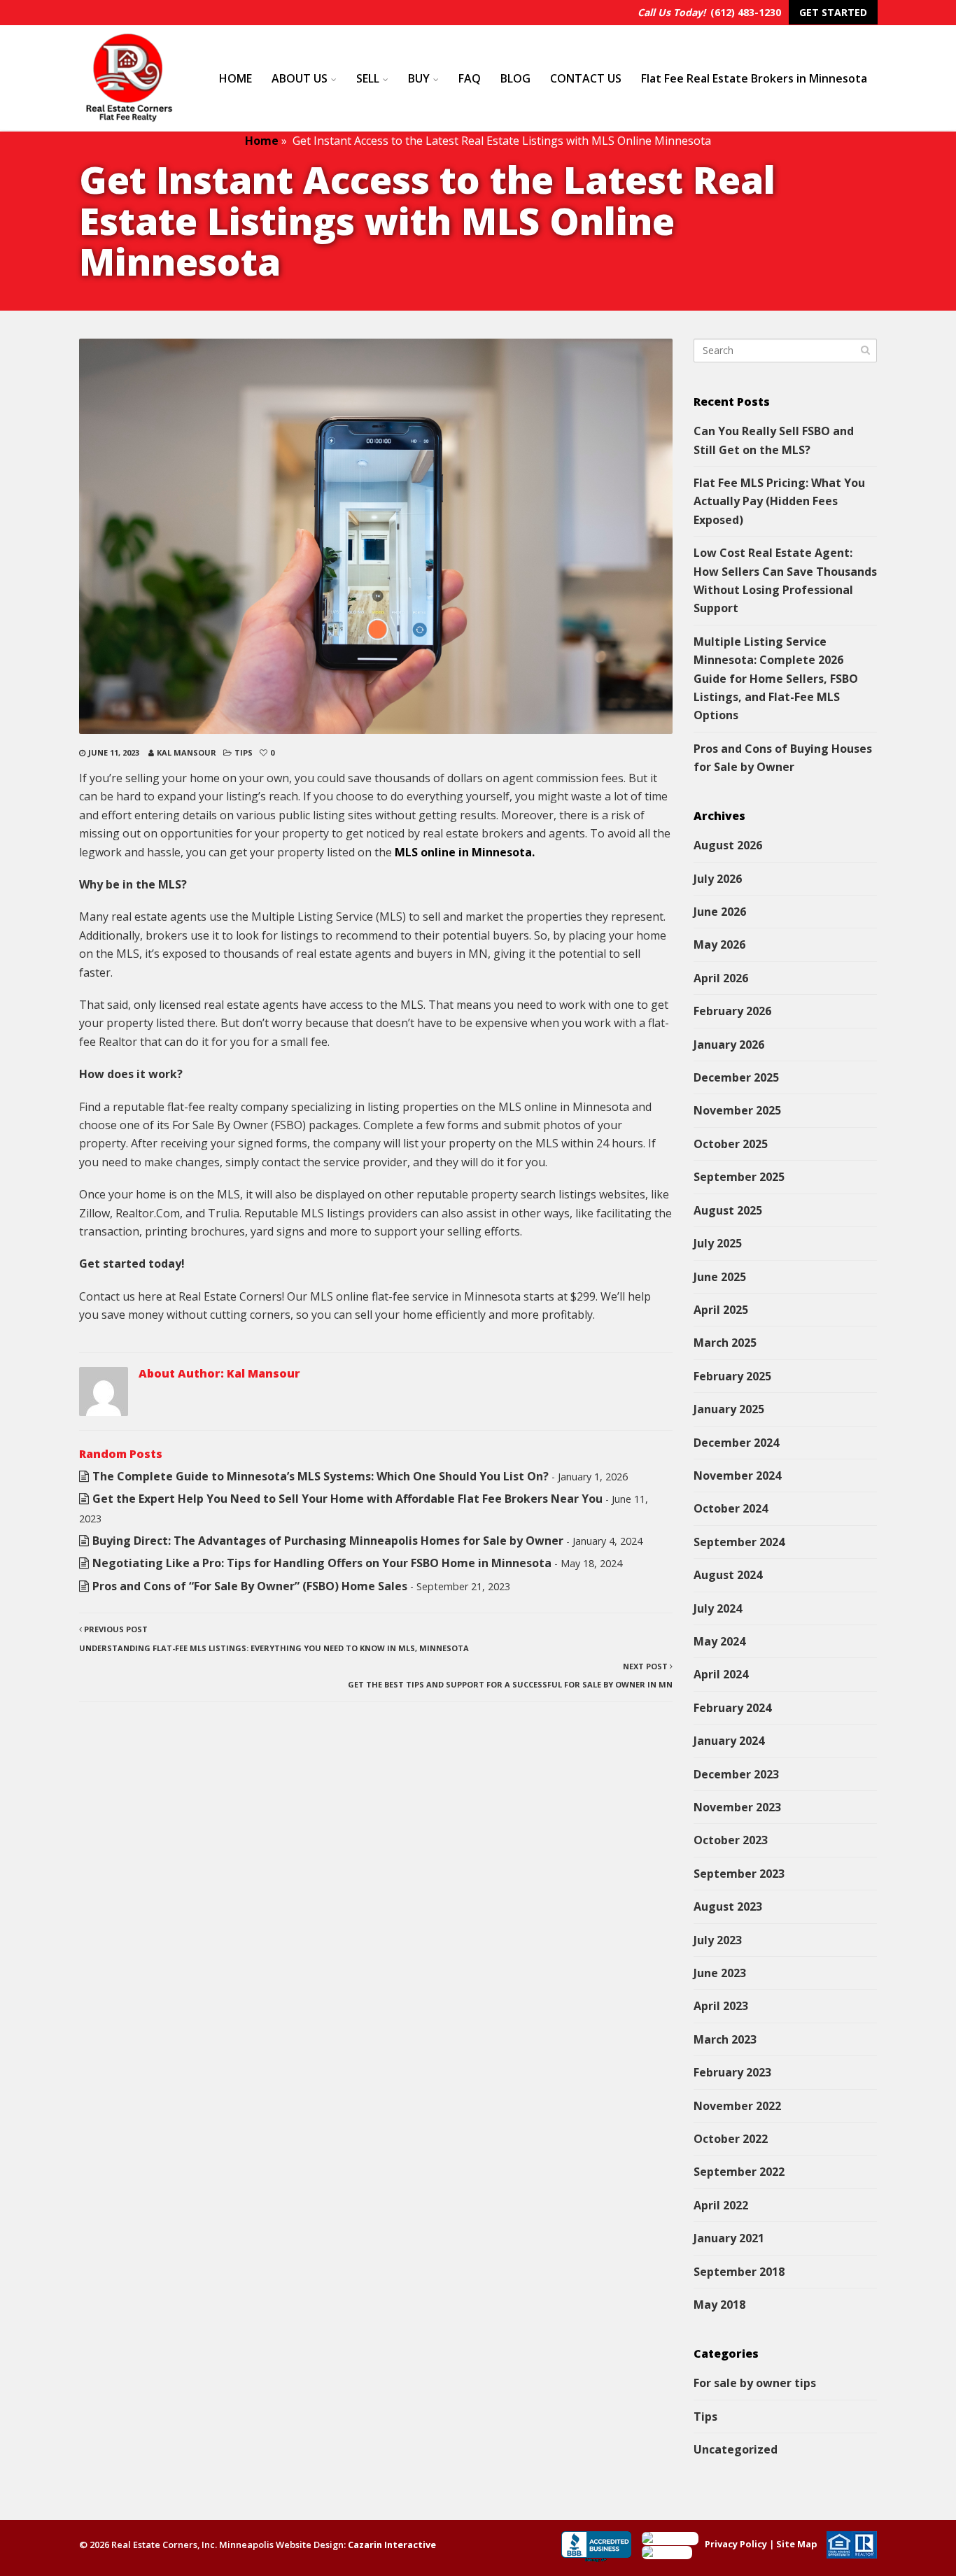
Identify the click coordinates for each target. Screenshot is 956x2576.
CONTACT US (586, 78)
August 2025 (728, 1210)
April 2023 (721, 2006)
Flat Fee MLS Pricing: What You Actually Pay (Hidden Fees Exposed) (779, 501)
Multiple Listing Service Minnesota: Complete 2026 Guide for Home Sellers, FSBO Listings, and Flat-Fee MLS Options (776, 679)
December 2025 (736, 1077)
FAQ (470, 78)
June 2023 (720, 1973)
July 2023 (718, 1940)
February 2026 (732, 1011)
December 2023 (736, 1774)
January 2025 (729, 1409)
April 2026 (721, 978)
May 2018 (719, 2305)
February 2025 (732, 1376)
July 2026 (718, 879)
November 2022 (737, 2106)
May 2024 (719, 1641)
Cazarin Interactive (392, 2545)
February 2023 (732, 2072)
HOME (236, 78)
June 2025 (720, 1277)
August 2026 (728, 845)
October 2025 (731, 1144)
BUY (419, 78)
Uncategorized (736, 2449)
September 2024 (739, 1542)
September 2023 (739, 1874)
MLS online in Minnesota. (465, 852)
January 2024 (729, 1741)
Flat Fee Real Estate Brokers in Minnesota (754, 78)
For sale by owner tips (755, 2383)
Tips (244, 752)
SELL (368, 78)
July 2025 (718, 1243)
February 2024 (732, 1708)
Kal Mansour (187, 752)
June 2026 (720, 912)
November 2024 (737, 1475)
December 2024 (736, 1443)
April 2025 (721, 1310)
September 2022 (739, 2172)
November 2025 (737, 1110)
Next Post (510, 1675)
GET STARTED (833, 12)
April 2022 (721, 2205)
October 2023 (731, 1840)
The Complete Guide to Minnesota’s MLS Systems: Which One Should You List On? (321, 1476)
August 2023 (728, 1906)
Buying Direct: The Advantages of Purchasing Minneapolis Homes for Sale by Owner (328, 1541)
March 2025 (725, 1343)
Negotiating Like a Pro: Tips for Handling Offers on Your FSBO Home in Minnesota (322, 1563)
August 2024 (728, 1575)
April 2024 (721, 1674)
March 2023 (725, 2039)
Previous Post (274, 1638)
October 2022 (731, 2139)
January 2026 (729, 1045)
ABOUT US (300, 78)
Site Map (797, 2544)
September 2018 (739, 2272)
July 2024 (718, 1608)
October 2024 (731, 1508)
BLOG (515, 78)
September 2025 (739, 1177)
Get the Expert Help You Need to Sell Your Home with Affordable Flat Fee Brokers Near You (347, 1499)
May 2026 (719, 944)
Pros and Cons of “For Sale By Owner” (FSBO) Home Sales (250, 1586)
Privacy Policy (736, 2544)
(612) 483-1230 (746, 12)
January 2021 (729, 2238)
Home (262, 141)
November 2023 (737, 1807)
